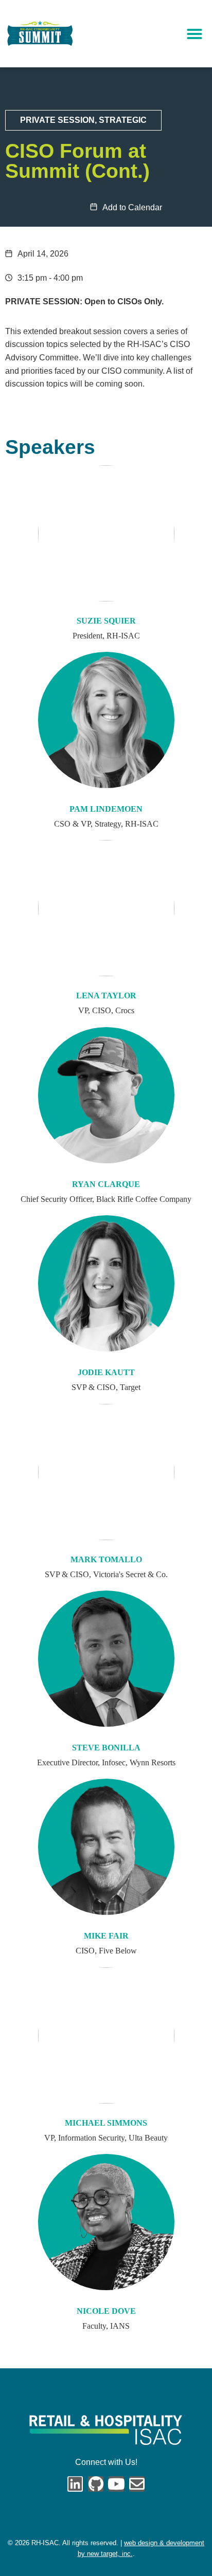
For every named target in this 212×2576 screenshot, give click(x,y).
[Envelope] (137, 2484)
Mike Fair (106, 1936)
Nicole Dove (106, 2311)
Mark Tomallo (106, 1560)
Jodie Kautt (106, 1373)
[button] (195, 34)
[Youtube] (116, 2484)
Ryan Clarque (106, 1184)
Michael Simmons (106, 2123)
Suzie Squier (106, 621)
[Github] (96, 2484)
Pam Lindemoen (106, 809)
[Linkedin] (75, 2484)
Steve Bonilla (106, 1748)
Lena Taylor (106, 996)
